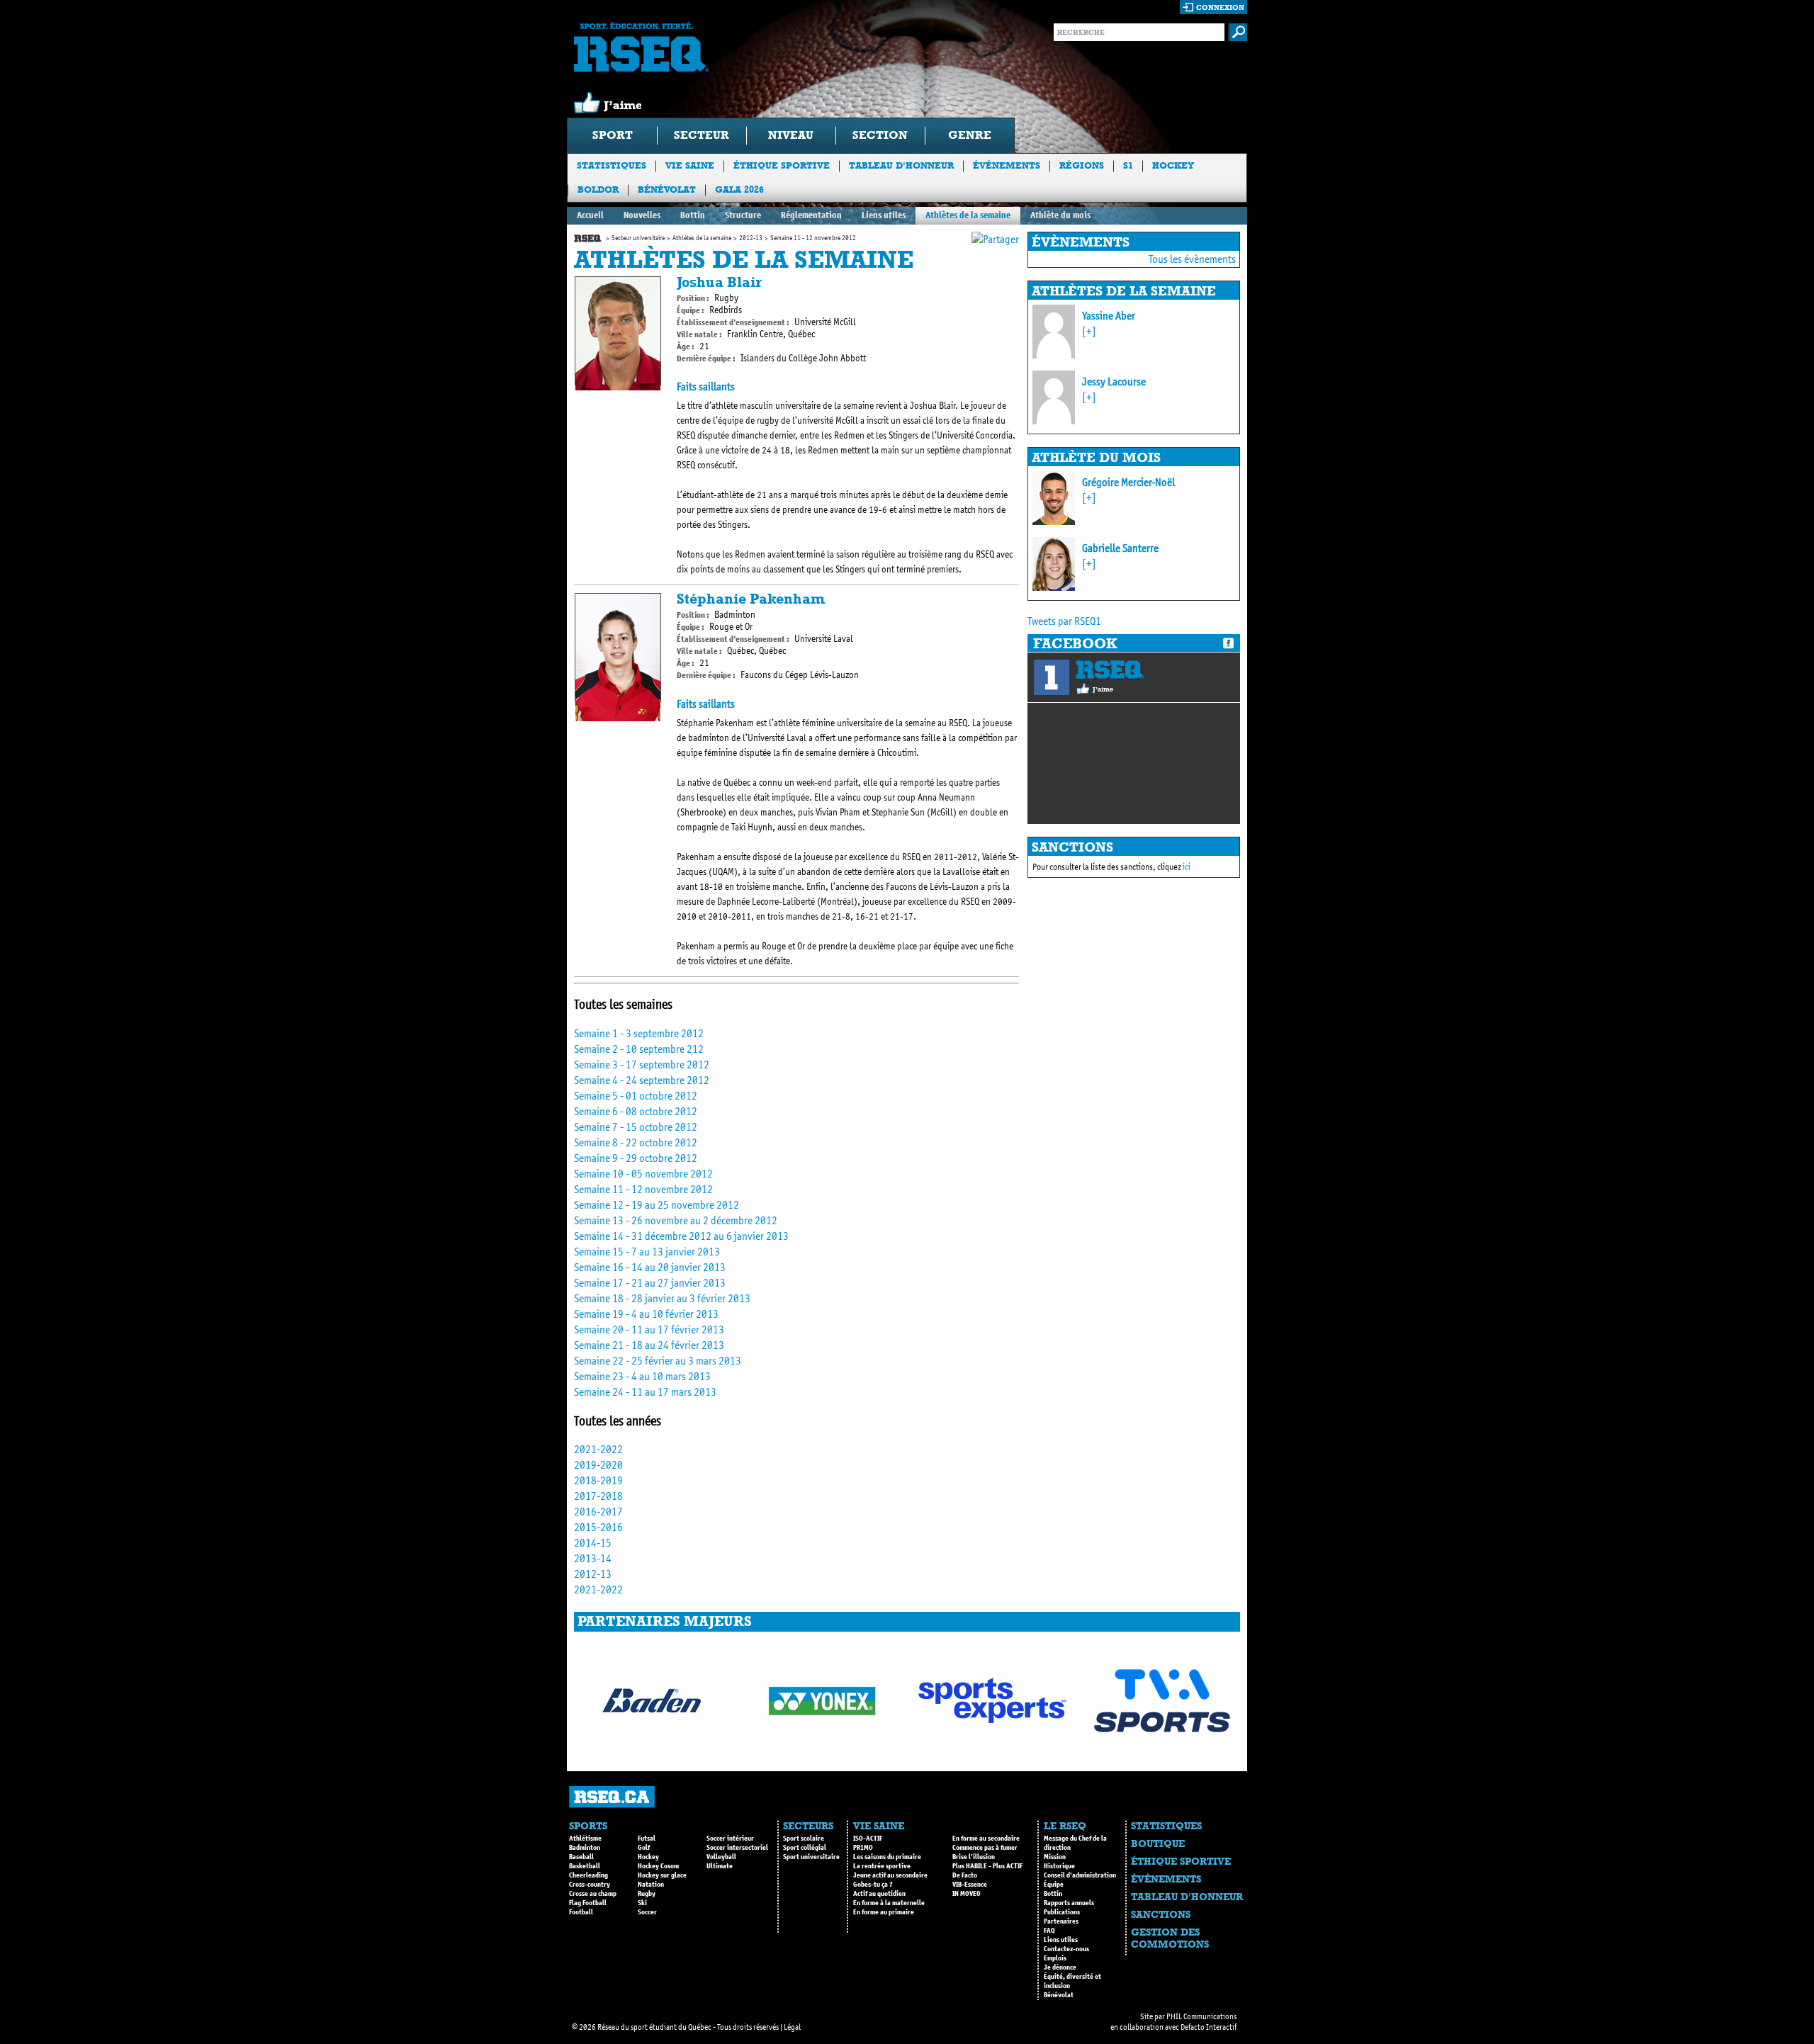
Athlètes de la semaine (968, 215)
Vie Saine (690, 165)
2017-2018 (598, 1496)
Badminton (585, 1848)
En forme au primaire (884, 1912)
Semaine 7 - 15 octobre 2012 (636, 1127)
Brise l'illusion (974, 1857)
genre (970, 135)
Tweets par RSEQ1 (1064, 621)
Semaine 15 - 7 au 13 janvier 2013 (647, 1252)
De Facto (965, 1875)
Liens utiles (884, 215)
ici (1187, 867)
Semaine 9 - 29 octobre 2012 (636, 1158)
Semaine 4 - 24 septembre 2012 (642, 1080)
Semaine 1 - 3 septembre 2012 (639, 1033)
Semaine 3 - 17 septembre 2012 (642, 1065)
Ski (642, 1903)
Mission (1055, 1857)
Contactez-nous (1066, 1949)
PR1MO (863, 1848)
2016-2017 (598, 1512)
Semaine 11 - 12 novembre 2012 (643, 1189)
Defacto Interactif (1209, 2027)
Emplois (1055, 1958)
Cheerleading (588, 1875)
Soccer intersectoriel (737, 1848)
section (880, 135)
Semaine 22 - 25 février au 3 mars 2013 (658, 1361)
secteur (702, 135)
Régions (1082, 165)
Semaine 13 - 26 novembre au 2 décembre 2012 (676, 1220)
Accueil (590, 215)
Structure (743, 215)
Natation (651, 1885)
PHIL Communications (1201, 2016)
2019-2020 (598, 1465)
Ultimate (720, 1866)
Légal (792, 2027)
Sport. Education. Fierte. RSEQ (641, 47)
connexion (1220, 7)
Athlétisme (585, 1839)
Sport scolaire (804, 1839)
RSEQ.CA (612, 1797)
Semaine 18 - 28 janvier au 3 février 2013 (662, 1298)
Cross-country (590, 1885)
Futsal (647, 1839)
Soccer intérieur (730, 1839)
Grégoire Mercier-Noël (1128, 482)
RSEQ (1110, 670)
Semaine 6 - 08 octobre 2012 (636, 1111)
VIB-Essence (970, 1885)
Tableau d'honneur (901, 165)
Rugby (647, 1894)
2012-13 (751, 238)
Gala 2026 (739, 190)
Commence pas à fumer (985, 1848)
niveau (791, 135)
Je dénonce (1060, 1967)
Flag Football (588, 1903)
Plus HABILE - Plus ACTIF (987, 1866)
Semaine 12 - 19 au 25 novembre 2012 (657, 1205)
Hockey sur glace (662, 1875)
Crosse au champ (593, 1894)
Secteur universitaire (638, 238)
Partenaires (1061, 1921)
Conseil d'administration (1080, 1875)
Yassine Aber (1109, 316)
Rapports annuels (1069, 1903)
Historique (1059, 1866)
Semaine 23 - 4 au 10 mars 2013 (642, 1376)
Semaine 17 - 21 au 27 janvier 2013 (650, 1283)
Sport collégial (805, 1848)
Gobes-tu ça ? (873, 1885)
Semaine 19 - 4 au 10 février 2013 (646, 1314)
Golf (644, 1848)
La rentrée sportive (882, 1866)
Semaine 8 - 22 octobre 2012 (636, 1142)
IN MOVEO (967, 1894)
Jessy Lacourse (1114, 382)
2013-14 (593, 1558)
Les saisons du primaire (887, 1857)
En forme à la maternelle (889, 1903)
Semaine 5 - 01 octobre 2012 (636, 1096)
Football (581, 1912)
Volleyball (721, 1857)
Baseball (581, 1857)
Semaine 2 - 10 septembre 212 (639, 1049)
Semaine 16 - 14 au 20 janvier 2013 (650, 1267)
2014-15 (593, 1543)
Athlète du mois (1060, 215)
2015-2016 (598, 1527)
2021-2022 (598, 1449)
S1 (1128, 165)
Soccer (647, 1912)
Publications (1062, 1912)
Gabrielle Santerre (1120, 548)
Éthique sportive (782, 165)
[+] (1089, 331)
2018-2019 (598, 1480)
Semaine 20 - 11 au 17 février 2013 (649, 1329)
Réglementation (811, 215)
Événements (1007, 165)
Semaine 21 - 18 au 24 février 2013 (649, 1345)
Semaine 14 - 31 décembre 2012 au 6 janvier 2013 (681, 1236)
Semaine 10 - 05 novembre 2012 (643, 1174)
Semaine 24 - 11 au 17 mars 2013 (645, 1392)
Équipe (1054, 1885)
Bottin (693, 215)
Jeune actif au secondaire (890, 1875)
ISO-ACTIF (868, 1839)
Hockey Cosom (658, 1866)
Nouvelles (642, 215)
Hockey (1173, 165)
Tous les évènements (1192, 259)
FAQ (1049, 1931)
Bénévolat (667, 190)
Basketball (585, 1866)
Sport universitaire (811, 1857)
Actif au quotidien (879, 1894)
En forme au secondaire (986, 1839)
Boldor (598, 190)
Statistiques (612, 165)
